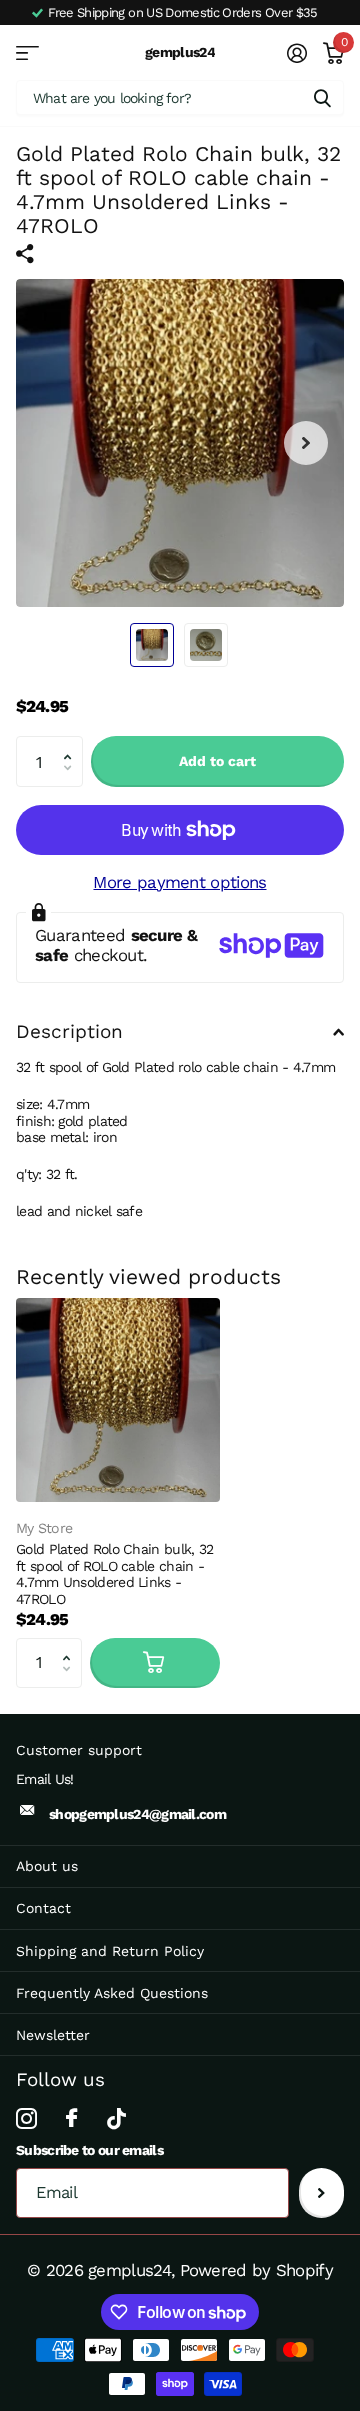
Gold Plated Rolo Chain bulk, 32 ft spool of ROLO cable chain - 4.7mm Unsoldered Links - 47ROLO (114, 1573)
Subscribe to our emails (89, 2150)
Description (69, 1031)
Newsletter (53, 2035)
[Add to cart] (155, 1663)
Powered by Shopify (256, 2270)
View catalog (27, 52)
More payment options (179, 882)
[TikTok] (116, 2118)
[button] (72, 743)
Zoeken (322, 97)
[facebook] (71, 2118)
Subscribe (321, 2193)
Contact (43, 1908)
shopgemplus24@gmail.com (137, 1814)
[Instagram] (26, 2118)
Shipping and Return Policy (110, 1951)
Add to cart (217, 761)
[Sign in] (296, 53)
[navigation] (152, 645)
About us (47, 1866)
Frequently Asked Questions (112, 1993)
